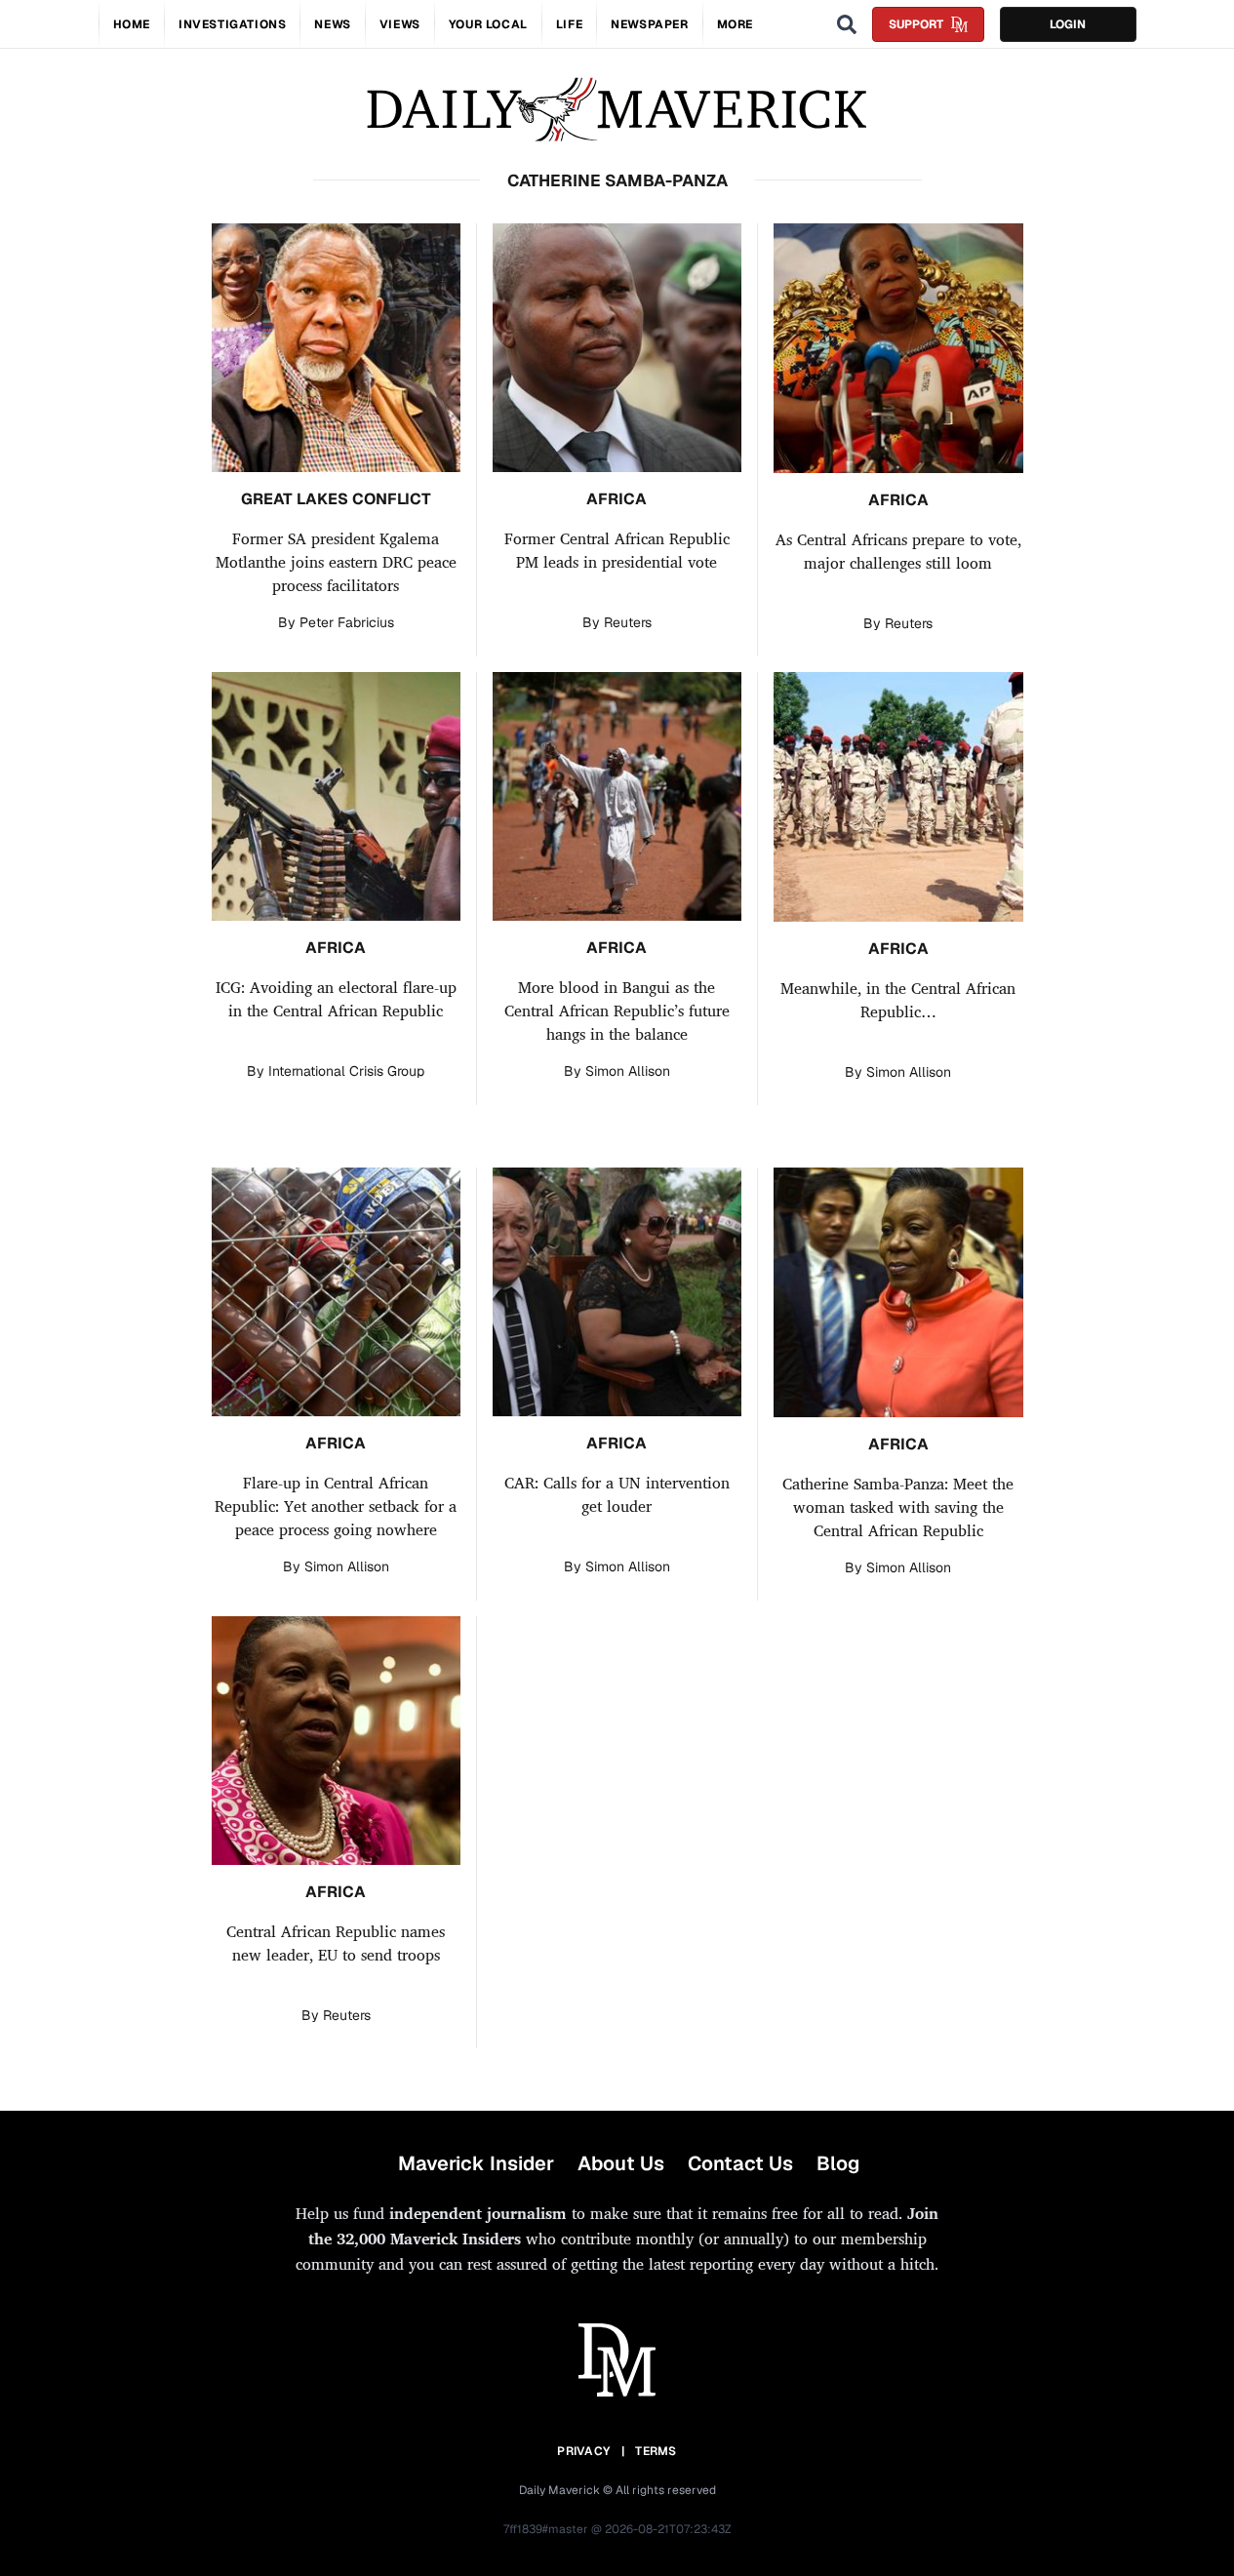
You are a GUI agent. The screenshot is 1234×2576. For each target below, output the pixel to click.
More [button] (735, 24)
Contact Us (740, 2163)
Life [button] (569, 24)
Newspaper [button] (649, 24)
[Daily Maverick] (617, 110)
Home (132, 24)
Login (1068, 24)
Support (916, 24)
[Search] (847, 24)
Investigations (232, 24)
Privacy (583, 2451)
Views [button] (400, 24)
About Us (621, 2163)
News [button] (332, 24)
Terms (656, 2451)
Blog (838, 2163)
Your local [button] (488, 24)
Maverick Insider (476, 2163)
